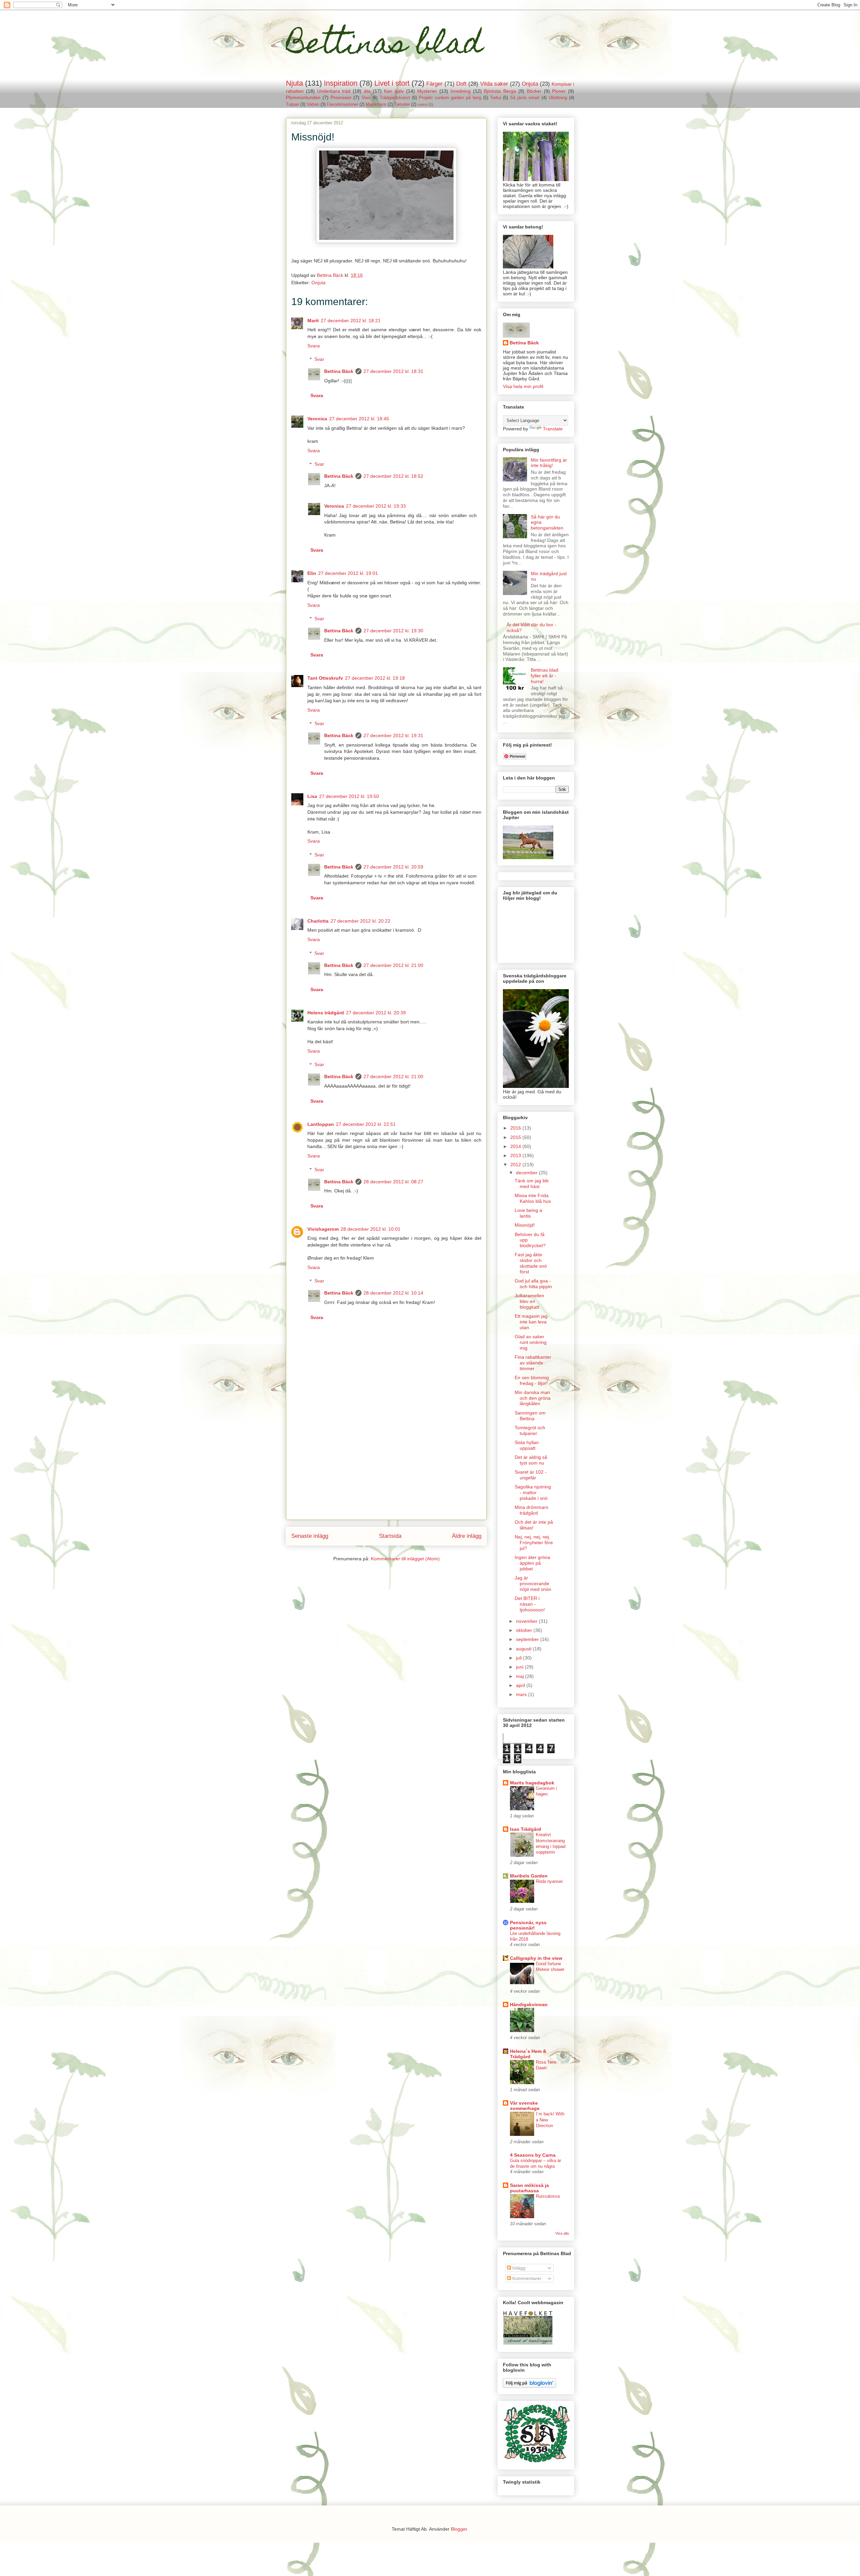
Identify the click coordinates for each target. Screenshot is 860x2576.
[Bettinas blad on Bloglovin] (529, 2386)
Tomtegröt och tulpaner (530, 1430)
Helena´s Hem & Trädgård (528, 2054)
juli (520, 1658)
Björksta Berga (500, 91)
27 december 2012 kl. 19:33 (376, 506)
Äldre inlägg (467, 1536)
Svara (314, 346)
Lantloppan (321, 1124)
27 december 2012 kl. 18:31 (393, 371)
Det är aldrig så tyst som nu (531, 1460)
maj (521, 1676)
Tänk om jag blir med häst (532, 1184)
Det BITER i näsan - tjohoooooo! (530, 1604)
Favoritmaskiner (342, 104)
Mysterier (427, 91)
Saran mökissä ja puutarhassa (529, 2188)
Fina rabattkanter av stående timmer (533, 1363)
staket (423, 104)
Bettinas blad (384, 46)
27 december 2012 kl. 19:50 (349, 796)
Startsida (390, 1536)
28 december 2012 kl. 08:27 (393, 1182)
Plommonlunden (303, 97)
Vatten (313, 104)
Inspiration (341, 83)
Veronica (317, 419)
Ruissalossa (548, 2196)
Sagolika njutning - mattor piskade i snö (533, 1492)
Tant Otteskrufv (325, 678)
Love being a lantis (528, 1213)
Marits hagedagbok (532, 1783)
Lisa (312, 796)
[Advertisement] (386, 1473)
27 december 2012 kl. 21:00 (393, 965)
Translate (553, 429)
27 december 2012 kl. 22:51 (366, 1124)
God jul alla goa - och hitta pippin (533, 1284)
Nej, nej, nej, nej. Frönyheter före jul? (534, 1543)
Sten (366, 98)
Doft (461, 84)
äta (367, 91)
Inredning (461, 91)
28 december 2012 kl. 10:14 (393, 1293)
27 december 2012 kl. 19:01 (348, 573)
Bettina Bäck (339, 371)
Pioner (559, 91)
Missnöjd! (525, 1225)
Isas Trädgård (526, 1829)
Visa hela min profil (523, 386)
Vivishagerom (323, 1229)
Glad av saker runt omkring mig (531, 1342)
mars (522, 1694)
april (521, 1685)
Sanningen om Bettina (530, 1416)
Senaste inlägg (310, 1536)
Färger (435, 84)
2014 (516, 1146)
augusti (524, 1649)
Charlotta (318, 921)
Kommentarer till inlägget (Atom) (405, 1559)
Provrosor (341, 97)
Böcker (534, 91)
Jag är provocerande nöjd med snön (533, 1583)
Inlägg (518, 2268)
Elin (312, 573)
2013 (516, 1155)
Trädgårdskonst (395, 98)
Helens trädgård (326, 1013)
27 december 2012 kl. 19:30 (393, 631)
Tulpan (292, 104)
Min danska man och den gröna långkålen (533, 1398)
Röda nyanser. (550, 1881)
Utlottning (558, 98)
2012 (516, 1165)
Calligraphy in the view (536, 1958)
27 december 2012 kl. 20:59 (393, 867)
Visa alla (562, 2233)
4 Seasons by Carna (533, 2155)
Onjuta (530, 84)
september (528, 1639)
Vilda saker (494, 84)
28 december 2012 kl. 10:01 (371, 1229)
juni (520, 1667)
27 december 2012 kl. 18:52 (393, 476)
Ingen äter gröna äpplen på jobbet (532, 1563)
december (527, 1173)
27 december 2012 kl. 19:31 (393, 735)
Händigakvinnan (529, 2004)
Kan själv (394, 91)
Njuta (294, 83)
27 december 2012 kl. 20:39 (376, 1013)
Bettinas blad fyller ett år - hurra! (545, 676)
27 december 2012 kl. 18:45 (359, 419)
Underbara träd (334, 91)
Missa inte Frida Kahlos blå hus (533, 1198)
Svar (319, 360)
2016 (516, 1128)
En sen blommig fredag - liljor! (532, 1380)
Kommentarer (526, 2278)
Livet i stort (392, 83)
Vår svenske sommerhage (525, 2106)
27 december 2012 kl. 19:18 (375, 678)
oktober (525, 1630)
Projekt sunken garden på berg (450, 98)
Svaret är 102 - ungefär (531, 1475)
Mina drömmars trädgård (531, 1510)
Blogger (459, 2529)
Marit (313, 321)
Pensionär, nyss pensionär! (528, 1925)
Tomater (402, 104)
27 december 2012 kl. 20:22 (360, 921)
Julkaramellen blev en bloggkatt (529, 1301)
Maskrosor (376, 104)
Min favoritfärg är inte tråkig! (549, 463)
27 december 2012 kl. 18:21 (351, 321)
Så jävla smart (525, 98)
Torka (496, 98)
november (527, 1621)
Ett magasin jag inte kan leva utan (531, 1322)
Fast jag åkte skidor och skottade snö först (531, 1263)
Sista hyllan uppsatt (527, 1445)
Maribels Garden (529, 1876)
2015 (516, 1137)
